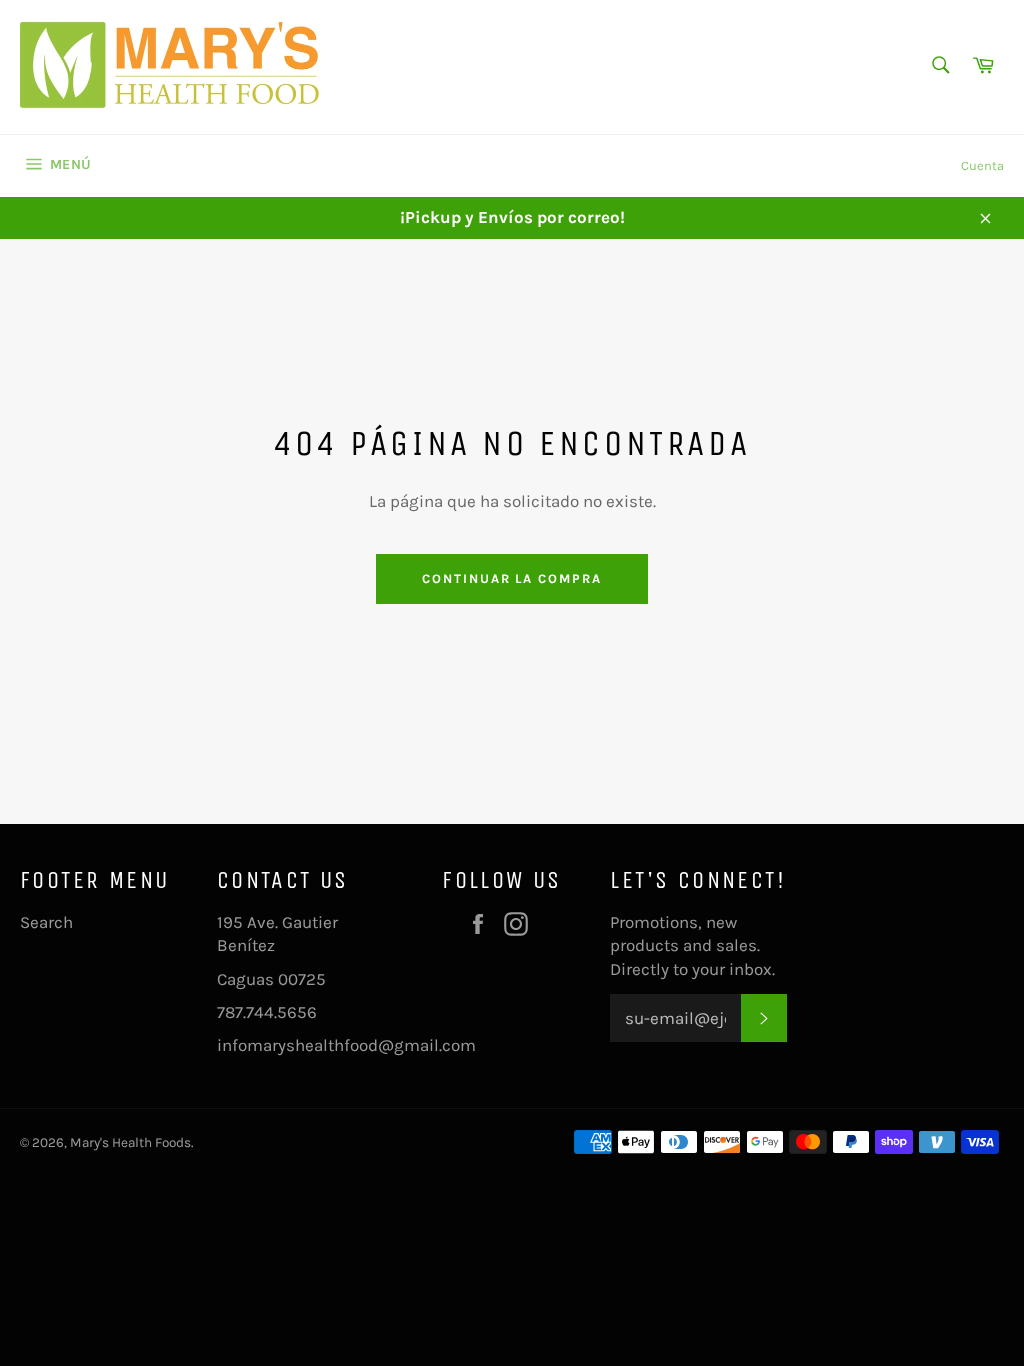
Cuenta (982, 165)
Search (46, 922)
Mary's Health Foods (130, 1142)
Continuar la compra (512, 578)
